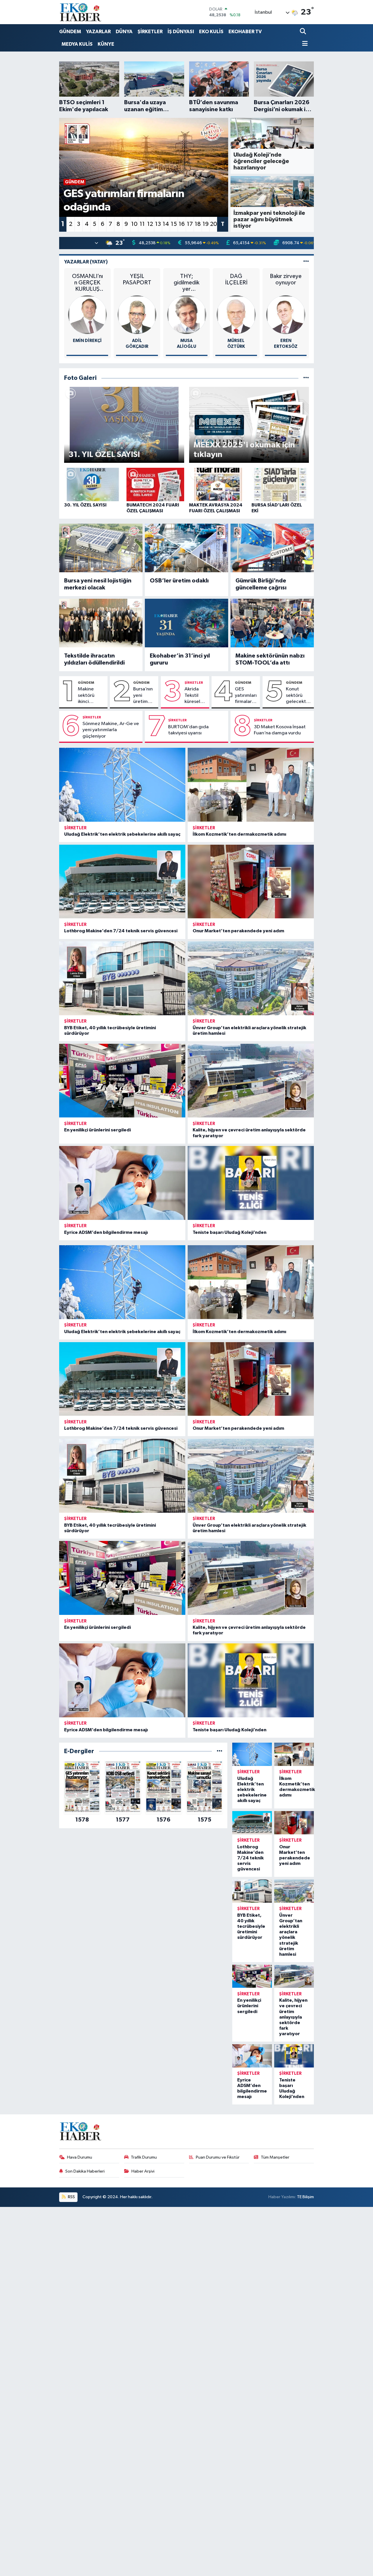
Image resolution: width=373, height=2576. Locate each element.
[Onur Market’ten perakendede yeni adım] (251, 882)
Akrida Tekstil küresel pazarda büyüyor (194, 696)
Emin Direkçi (87, 341)
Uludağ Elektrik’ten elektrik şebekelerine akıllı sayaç (122, 834)
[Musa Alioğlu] (187, 315)
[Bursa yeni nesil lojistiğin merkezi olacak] (101, 548)
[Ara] (303, 32)
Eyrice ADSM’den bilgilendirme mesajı (106, 1232)
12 (150, 224)
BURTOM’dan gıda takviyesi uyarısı (188, 730)
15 (174, 224)
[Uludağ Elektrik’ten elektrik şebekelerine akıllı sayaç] (122, 785)
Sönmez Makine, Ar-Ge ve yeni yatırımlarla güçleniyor (111, 730)
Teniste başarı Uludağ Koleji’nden (229, 1232)
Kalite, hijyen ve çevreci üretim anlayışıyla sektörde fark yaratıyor (293, 2017)
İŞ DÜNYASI (181, 32)
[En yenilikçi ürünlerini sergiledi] (122, 1081)
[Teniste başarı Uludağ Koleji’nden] (251, 1183)
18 (198, 224)
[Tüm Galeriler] (306, 378)
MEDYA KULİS (77, 44)
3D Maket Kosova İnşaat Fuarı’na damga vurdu (280, 730)
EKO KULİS (211, 32)
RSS (71, 2197)
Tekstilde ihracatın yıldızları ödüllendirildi (94, 659)
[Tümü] (220, 1751)
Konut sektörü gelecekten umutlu (299, 696)
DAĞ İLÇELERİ (236, 279)
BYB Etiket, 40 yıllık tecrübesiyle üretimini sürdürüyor (251, 1926)
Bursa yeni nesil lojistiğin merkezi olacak (98, 584)
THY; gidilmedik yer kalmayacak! (187, 283)
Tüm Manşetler (275, 2157)
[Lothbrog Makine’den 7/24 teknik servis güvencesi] (122, 882)
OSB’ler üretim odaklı (179, 581)
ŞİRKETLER (150, 32)
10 (134, 224)
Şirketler (194, 683)
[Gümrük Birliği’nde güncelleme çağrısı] (272, 548)
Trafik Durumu (144, 2157)
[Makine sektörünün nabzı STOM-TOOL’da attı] (272, 623)
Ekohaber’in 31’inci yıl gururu (180, 659)
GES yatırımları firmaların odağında (246, 696)
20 (214, 224)
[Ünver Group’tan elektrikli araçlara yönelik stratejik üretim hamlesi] (251, 978)
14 (166, 224)
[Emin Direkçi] (88, 315)
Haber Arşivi (143, 2171)
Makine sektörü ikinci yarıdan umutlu (86, 696)
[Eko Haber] (81, 12)
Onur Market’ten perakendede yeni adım (238, 931)
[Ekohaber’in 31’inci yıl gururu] (186, 623)
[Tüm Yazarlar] (306, 262)
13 (158, 224)
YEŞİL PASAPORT (137, 279)
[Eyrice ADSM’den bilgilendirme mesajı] (122, 1183)
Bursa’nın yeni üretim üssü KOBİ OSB (144, 696)
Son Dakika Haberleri (85, 2171)
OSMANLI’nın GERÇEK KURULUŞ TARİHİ (87, 283)
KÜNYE (106, 44)
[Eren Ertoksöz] (286, 315)
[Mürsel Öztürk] (236, 315)
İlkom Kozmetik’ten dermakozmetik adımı (239, 834)
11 (142, 224)
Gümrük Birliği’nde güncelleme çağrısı (261, 584)
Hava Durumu (80, 2157)
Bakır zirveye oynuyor (286, 279)
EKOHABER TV (245, 32)
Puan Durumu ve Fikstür (218, 2157)
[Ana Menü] (304, 44)
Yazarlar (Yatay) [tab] (86, 262)
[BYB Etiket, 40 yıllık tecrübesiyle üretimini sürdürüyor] (122, 978)
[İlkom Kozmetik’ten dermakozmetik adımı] (251, 785)
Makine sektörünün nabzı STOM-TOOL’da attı (270, 659)
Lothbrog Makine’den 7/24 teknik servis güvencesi (121, 931)
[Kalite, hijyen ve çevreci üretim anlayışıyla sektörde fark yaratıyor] (251, 1081)
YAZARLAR (98, 32)
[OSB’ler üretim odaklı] (186, 548)
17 (190, 224)
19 (206, 224)
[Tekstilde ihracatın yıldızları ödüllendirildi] (101, 623)
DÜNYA (124, 32)
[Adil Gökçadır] (137, 315)
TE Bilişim (305, 2197)
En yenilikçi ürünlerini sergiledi (97, 1130)
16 (182, 224)
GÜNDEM (70, 32)
